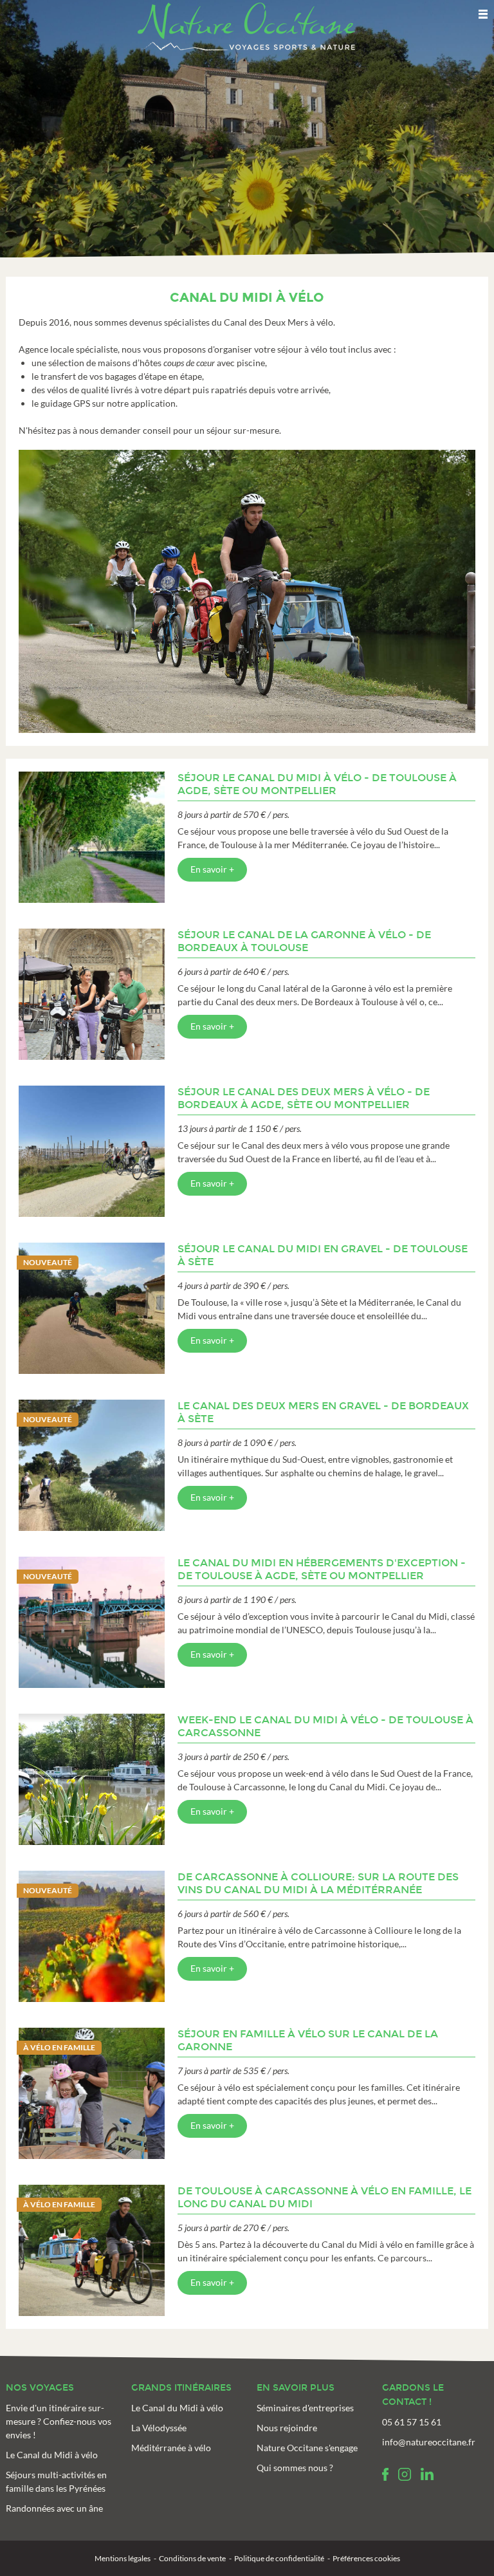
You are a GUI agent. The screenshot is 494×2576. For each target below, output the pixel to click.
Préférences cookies (366, 2558)
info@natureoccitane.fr (429, 2442)
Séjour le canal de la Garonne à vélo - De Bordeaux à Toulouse (304, 941)
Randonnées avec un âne (54, 2508)
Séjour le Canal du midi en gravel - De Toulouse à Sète (323, 1255)
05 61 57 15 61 (412, 2422)
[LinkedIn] (427, 2474)
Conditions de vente (192, 2558)
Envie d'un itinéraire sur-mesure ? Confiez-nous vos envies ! (59, 2421)
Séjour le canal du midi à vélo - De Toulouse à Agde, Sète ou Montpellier (317, 784)
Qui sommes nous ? (295, 2468)
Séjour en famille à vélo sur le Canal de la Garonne (308, 2040)
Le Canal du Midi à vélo (52, 2455)
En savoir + (212, 869)
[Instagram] (405, 2474)
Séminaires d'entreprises (305, 2408)
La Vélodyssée (159, 2428)
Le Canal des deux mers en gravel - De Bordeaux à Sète (323, 1412)
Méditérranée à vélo (171, 2448)
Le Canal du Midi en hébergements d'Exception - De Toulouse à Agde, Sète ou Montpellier (322, 1569)
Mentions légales (123, 2558)
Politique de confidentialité (279, 2558)
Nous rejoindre (287, 2428)
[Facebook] (385, 2474)
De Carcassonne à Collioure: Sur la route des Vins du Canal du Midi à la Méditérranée (318, 1883)
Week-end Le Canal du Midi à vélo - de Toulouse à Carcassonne (325, 1726)
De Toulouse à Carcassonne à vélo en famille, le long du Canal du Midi (325, 2197)
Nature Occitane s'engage (307, 2448)
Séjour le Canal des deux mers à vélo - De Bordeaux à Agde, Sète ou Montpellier (304, 1098)
